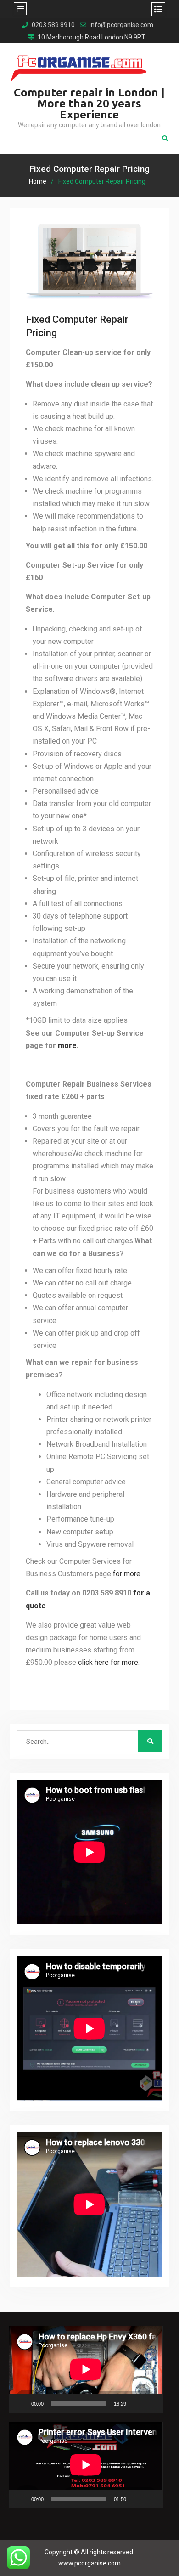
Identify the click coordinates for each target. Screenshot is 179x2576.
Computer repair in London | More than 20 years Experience (89, 104)
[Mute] (136, 2403)
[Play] (21, 2403)
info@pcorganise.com (121, 25)
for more (127, 1574)
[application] (86, 2369)
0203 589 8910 (53, 25)
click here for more (108, 1662)
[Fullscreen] (151, 2403)
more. (68, 1046)
